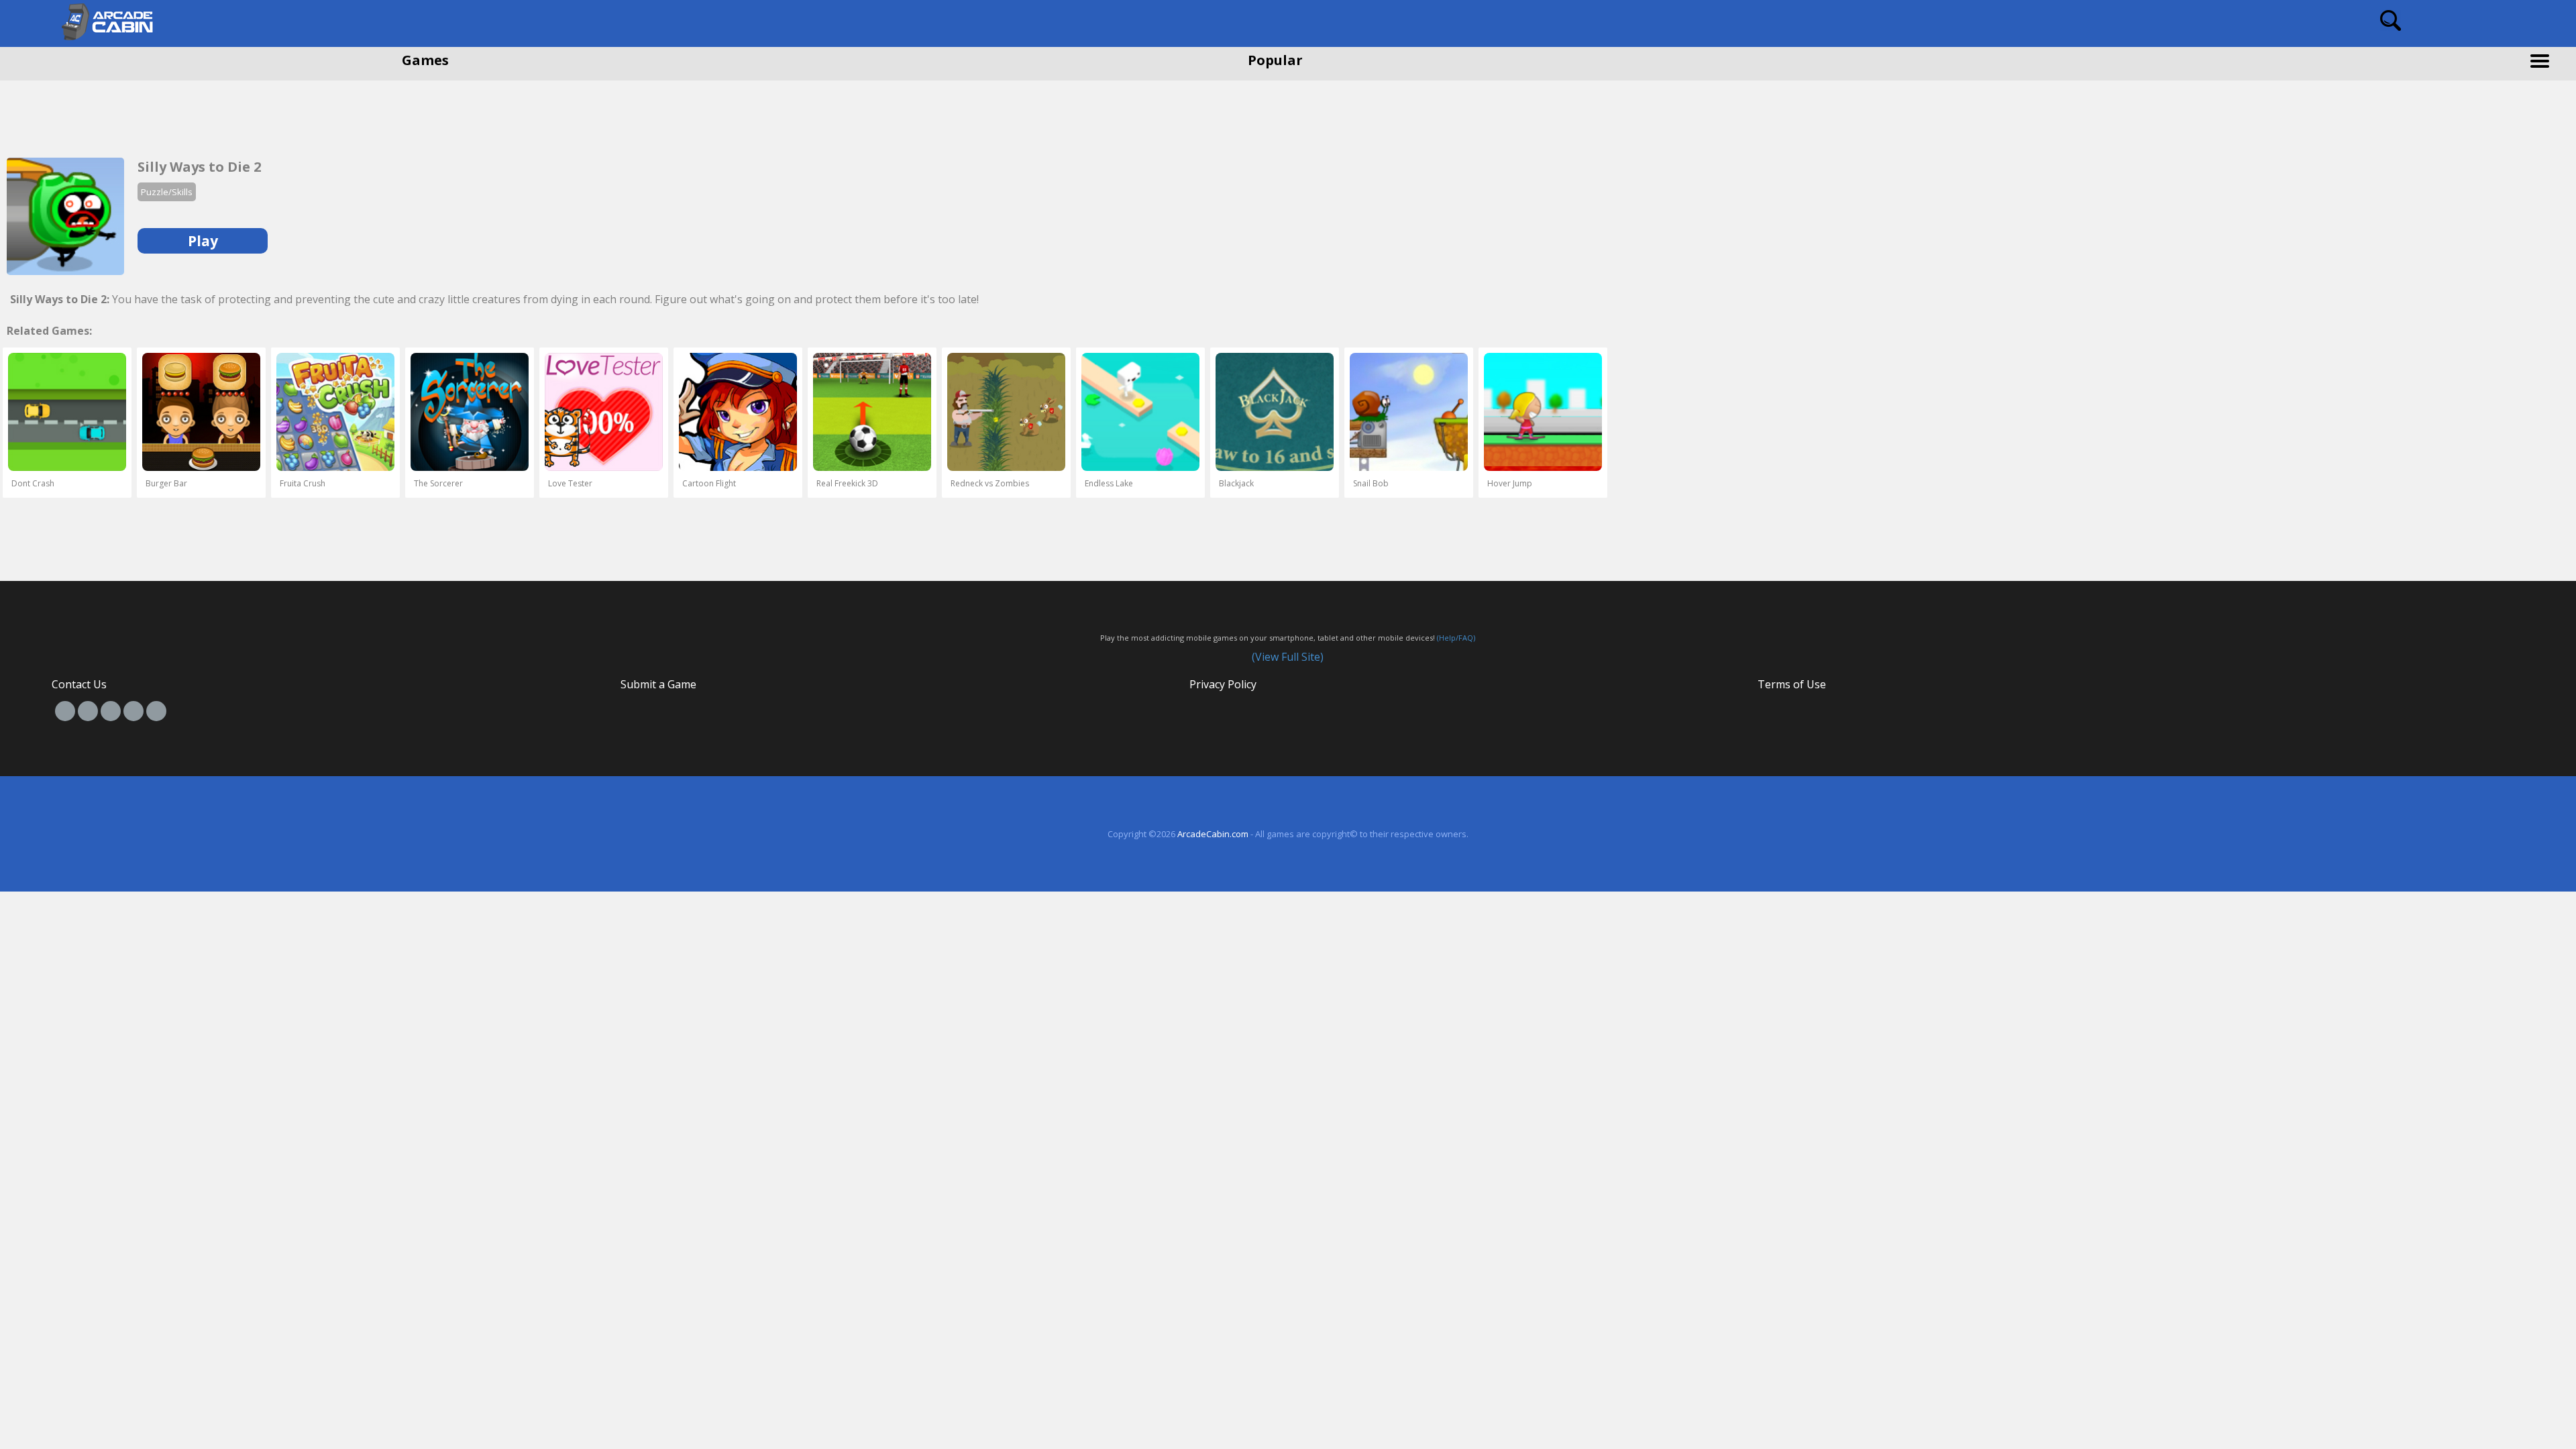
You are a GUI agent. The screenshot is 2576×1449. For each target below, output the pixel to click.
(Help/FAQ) (1456, 638)
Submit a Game (658, 684)
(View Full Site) (1288, 657)
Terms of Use (1792, 684)
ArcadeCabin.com (1213, 834)
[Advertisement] (107, 114)
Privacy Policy (1223, 684)
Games (425, 60)
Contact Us (79, 684)
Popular (1275, 60)
